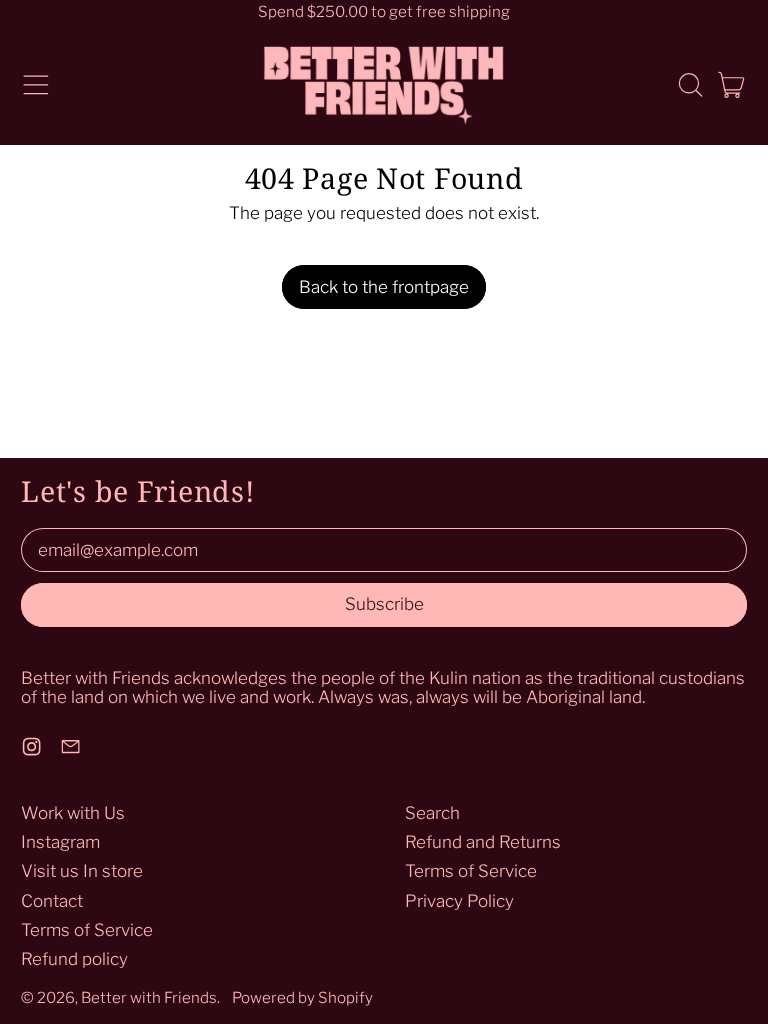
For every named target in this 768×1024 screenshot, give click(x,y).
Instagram (60, 842)
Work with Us (73, 813)
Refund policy (74, 959)
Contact (52, 901)
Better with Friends (149, 997)
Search (432, 813)
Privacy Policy (459, 901)
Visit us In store (82, 871)
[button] (690, 85)
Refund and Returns (483, 842)
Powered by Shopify (302, 997)
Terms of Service (87, 930)
